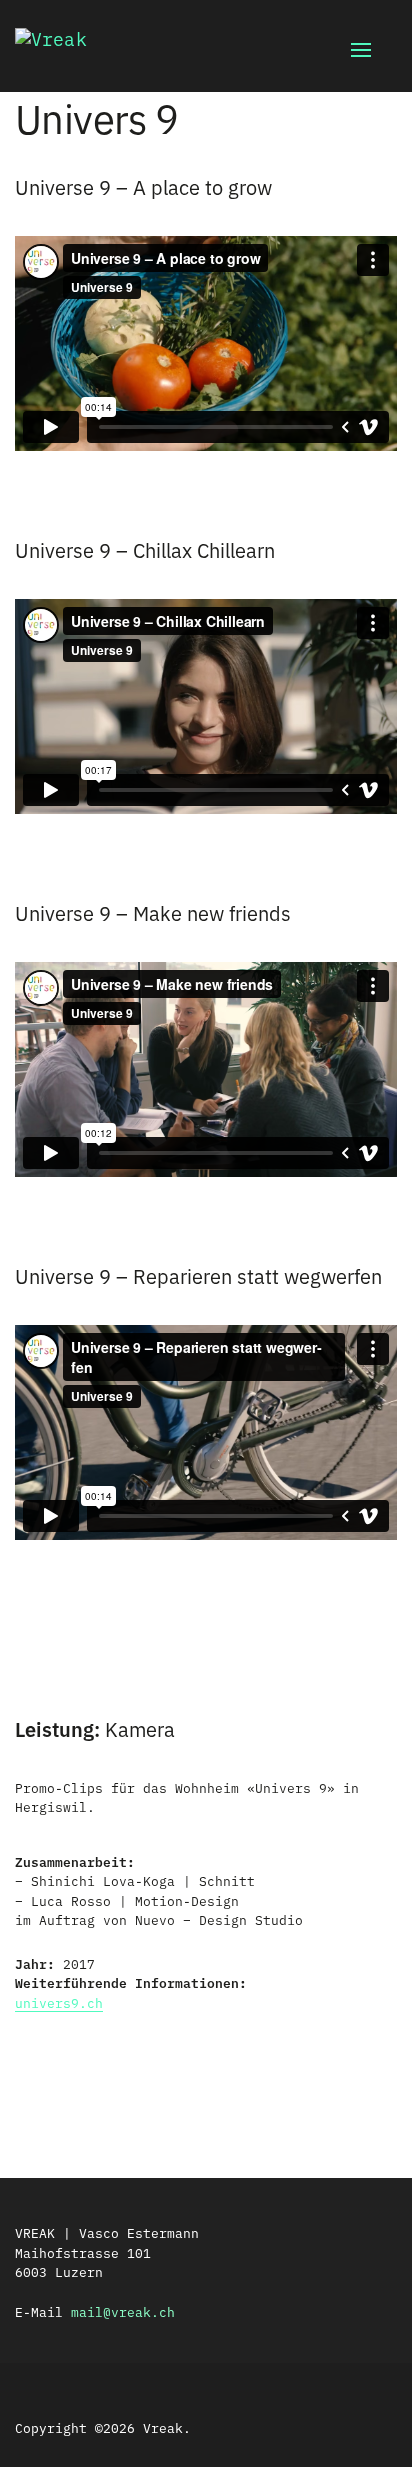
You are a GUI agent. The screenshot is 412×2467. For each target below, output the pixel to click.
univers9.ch (59, 2002)
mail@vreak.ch (123, 2311)
